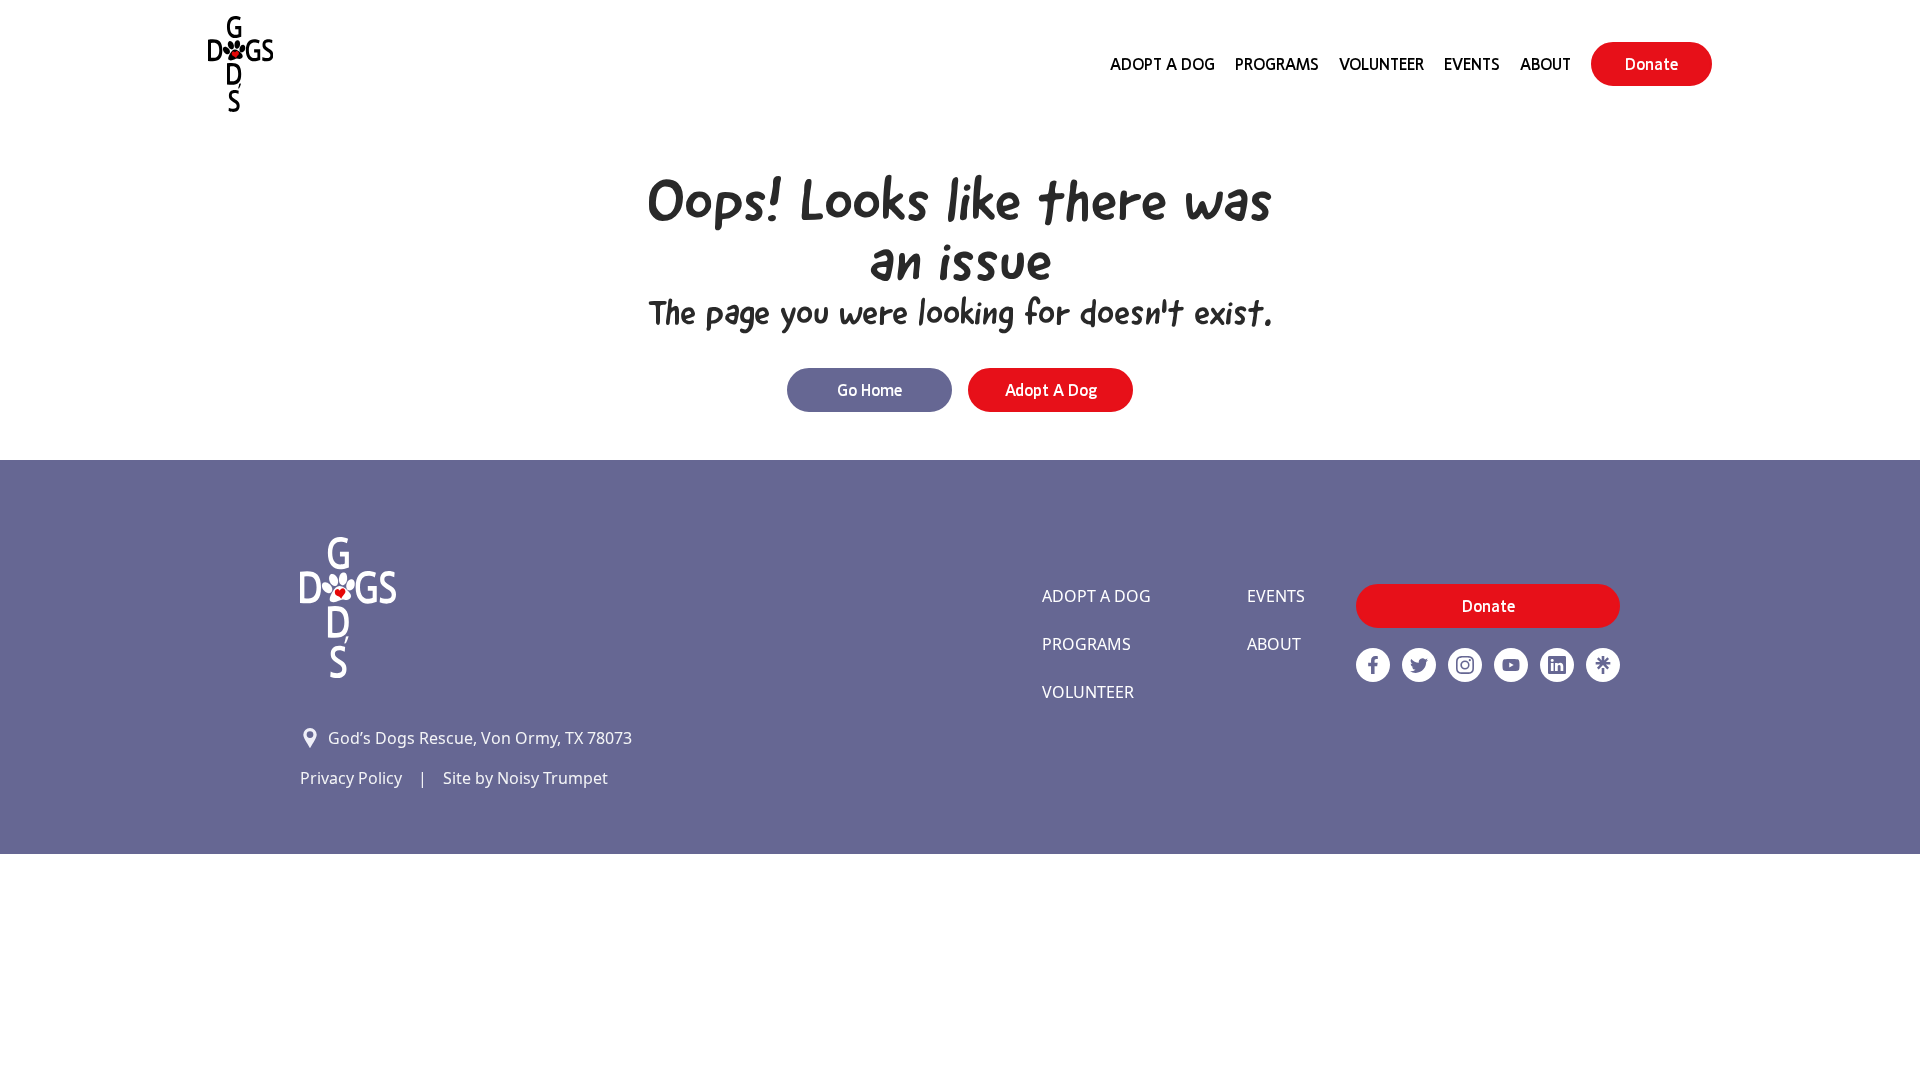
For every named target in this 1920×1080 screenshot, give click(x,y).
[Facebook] (1373, 665)
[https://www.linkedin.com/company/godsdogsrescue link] (1557, 665)
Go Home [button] (869, 390)
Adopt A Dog (1162, 64)
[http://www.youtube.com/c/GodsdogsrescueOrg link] (1511, 665)
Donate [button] (1651, 64)
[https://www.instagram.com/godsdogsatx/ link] (1465, 665)
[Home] (240, 64)
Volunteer (1381, 64)
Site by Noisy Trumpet (525, 778)
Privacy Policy (351, 778)
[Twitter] (1419, 665)
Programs (1277, 64)
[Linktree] (1603, 665)
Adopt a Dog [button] (1051, 390)
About (1545, 64)
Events (1472, 64)
